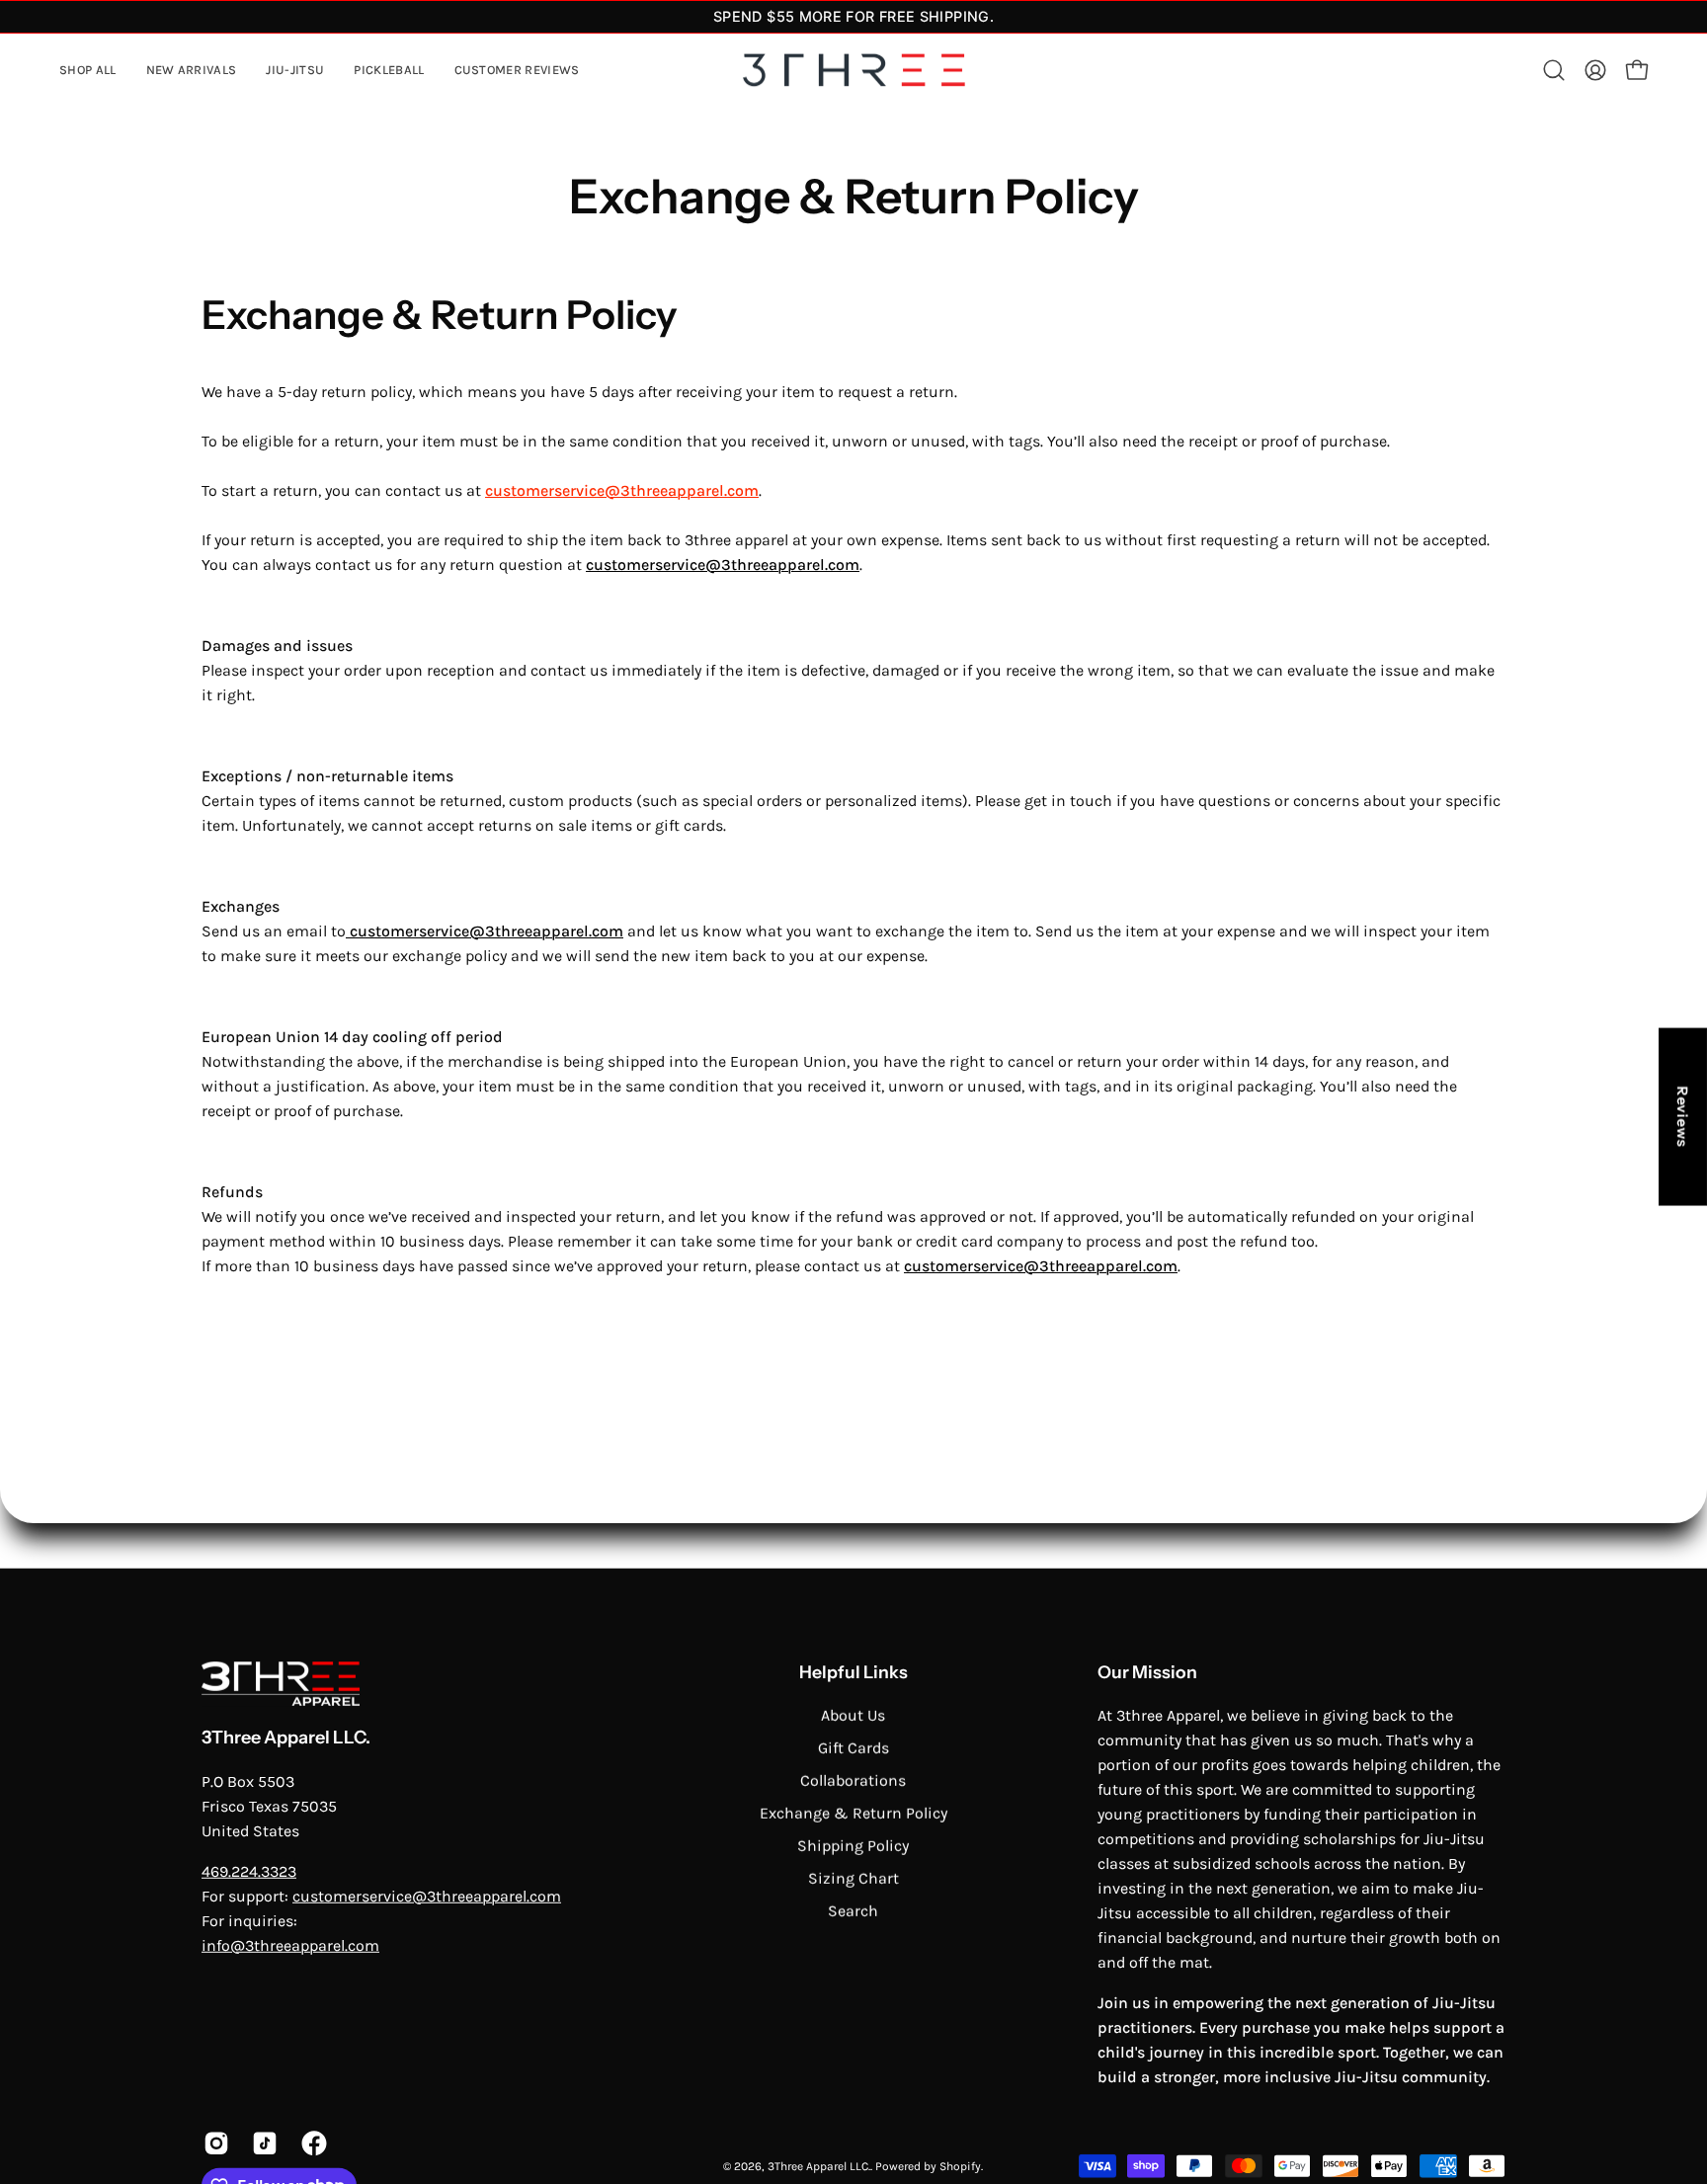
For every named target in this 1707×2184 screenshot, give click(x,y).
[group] (853, 17)
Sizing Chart (853, 1877)
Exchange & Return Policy (853, 1812)
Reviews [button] (1683, 1116)
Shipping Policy (853, 1845)
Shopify (960, 2165)
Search (853, 1910)
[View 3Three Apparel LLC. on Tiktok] (261, 2143)
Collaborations (853, 1780)
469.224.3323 (249, 1870)
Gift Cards (853, 1747)
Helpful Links (853, 1671)
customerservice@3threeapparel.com (622, 490)
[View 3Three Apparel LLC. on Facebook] (311, 2143)
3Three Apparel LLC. (286, 1738)
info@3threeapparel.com (290, 1944)
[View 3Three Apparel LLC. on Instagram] (213, 2143)
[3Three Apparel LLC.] (853, 71)
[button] (295, 71)
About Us (853, 1714)
